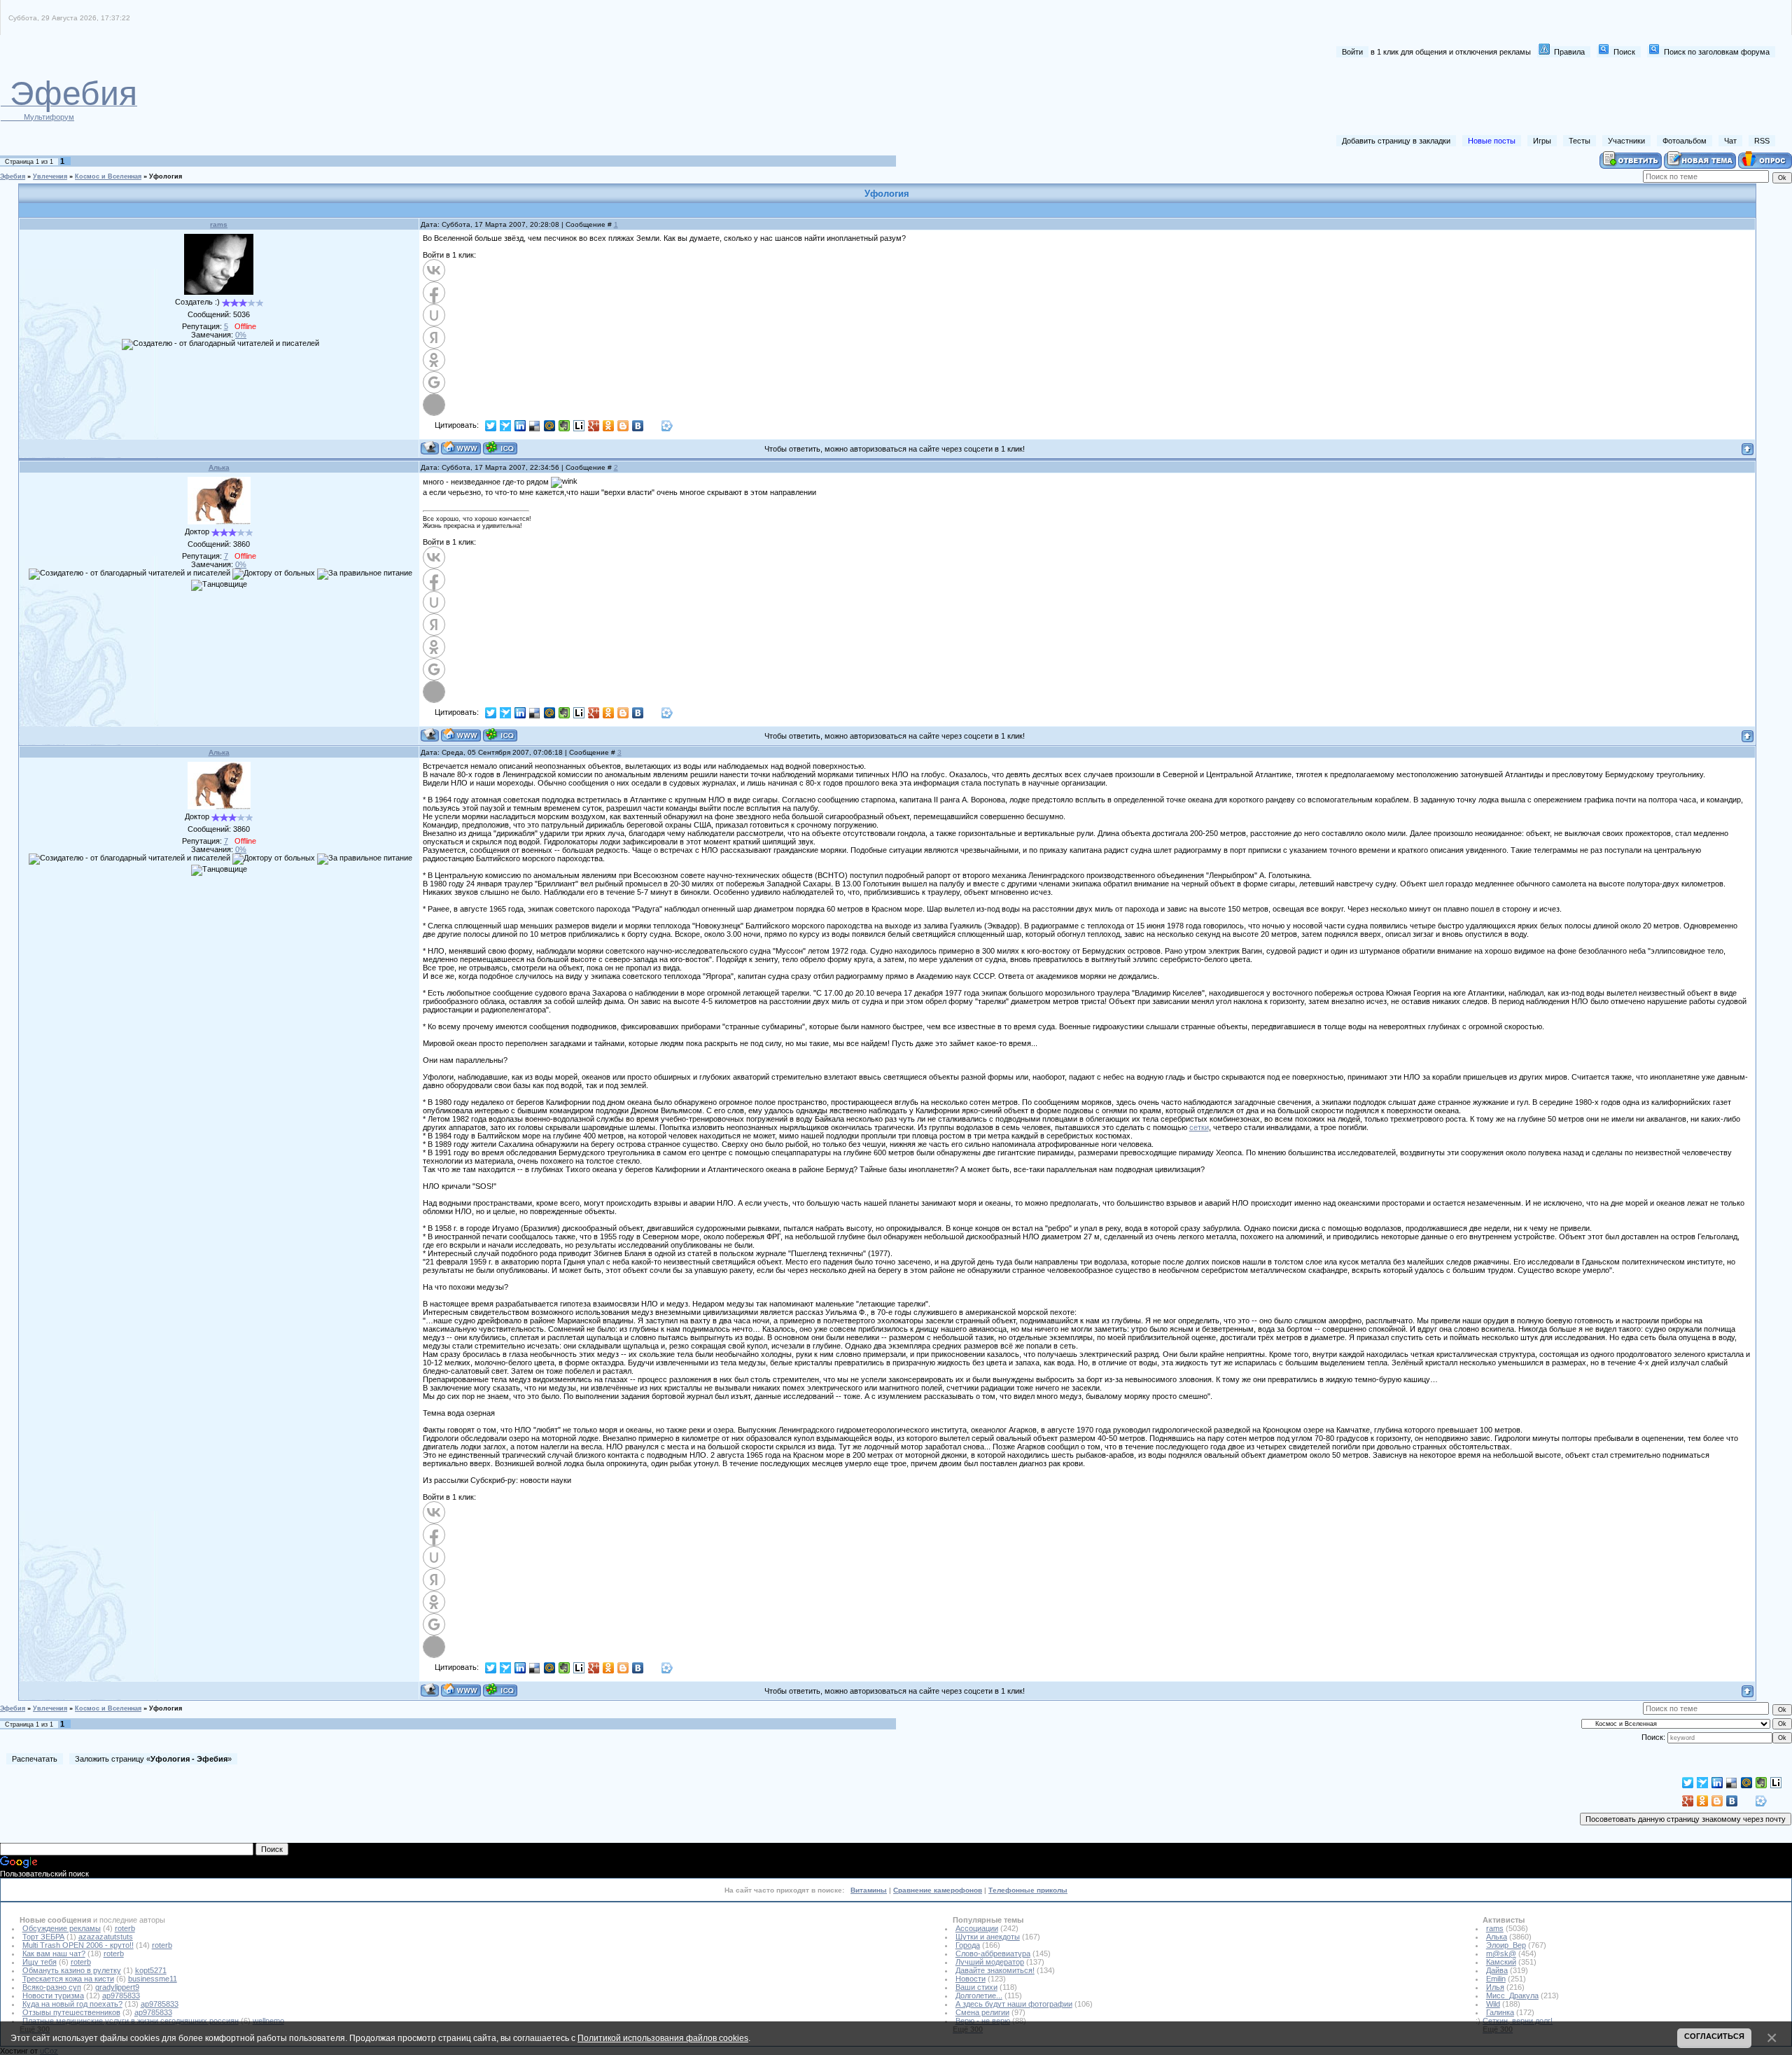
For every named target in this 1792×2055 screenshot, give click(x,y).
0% (241, 335)
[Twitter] (491, 426)
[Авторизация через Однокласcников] (434, 360)
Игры (1542, 141)
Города (968, 1945)
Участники (1626, 141)
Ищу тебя (40, 1962)
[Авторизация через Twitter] (434, 405)
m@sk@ (1501, 1953)
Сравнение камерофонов (938, 1890)
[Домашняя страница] (461, 448)
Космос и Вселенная (108, 176)
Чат (1730, 141)
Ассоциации (977, 1928)
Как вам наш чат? (54, 1953)
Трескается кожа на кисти (68, 1979)
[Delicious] (535, 426)
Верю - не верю (983, 2021)
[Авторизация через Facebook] (434, 293)
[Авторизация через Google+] (434, 382)
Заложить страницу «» (153, 1759)
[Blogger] (623, 426)
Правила (1569, 52)
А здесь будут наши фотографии (1014, 2004)
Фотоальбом (1685, 141)
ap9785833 (121, 1995)
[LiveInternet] (579, 426)
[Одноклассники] (609, 426)
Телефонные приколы (1028, 1890)
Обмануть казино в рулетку (72, 1970)
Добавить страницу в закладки (1396, 141)
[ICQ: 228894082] (500, 448)
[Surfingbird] (506, 426)
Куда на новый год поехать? (72, 2004)
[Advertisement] (1520, 97)
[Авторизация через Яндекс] (434, 337)
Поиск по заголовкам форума (1717, 52)
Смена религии (982, 2012)
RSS (1762, 141)
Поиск (1624, 52)
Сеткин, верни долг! (1518, 2021)
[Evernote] (565, 426)
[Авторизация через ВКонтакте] (434, 270)
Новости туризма (53, 1995)
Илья (1495, 1987)
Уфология (166, 176)
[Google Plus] (594, 426)
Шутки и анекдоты (988, 1937)
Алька (219, 467)
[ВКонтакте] (638, 426)
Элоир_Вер (1506, 1945)
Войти (1352, 52)
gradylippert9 (117, 1987)
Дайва (1497, 1970)
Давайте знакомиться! (995, 1970)
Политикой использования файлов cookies (663, 2038)
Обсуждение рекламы (62, 1928)
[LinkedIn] (520, 426)
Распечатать (35, 1759)
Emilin (1496, 1979)
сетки (1199, 1127)
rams (219, 224)
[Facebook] (653, 426)
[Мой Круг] (667, 426)
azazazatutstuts (106, 1937)
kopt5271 (151, 1970)
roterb (125, 1928)
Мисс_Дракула (1512, 1995)
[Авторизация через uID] (434, 315)
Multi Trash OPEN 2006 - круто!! (78, 1945)
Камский (1501, 1962)
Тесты (1580, 141)
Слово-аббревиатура (993, 1953)
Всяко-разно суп (52, 1987)
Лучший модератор (990, 1962)
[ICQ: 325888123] (500, 735)
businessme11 (153, 1979)
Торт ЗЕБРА (43, 1937)
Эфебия (13, 176)
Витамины (869, 1890)
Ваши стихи (976, 1987)
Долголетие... (979, 1995)
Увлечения (50, 176)
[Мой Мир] (550, 426)
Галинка (1500, 2012)
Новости (971, 1979)
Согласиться (1714, 2036)
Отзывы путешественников (71, 2012)
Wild (1493, 2004)
